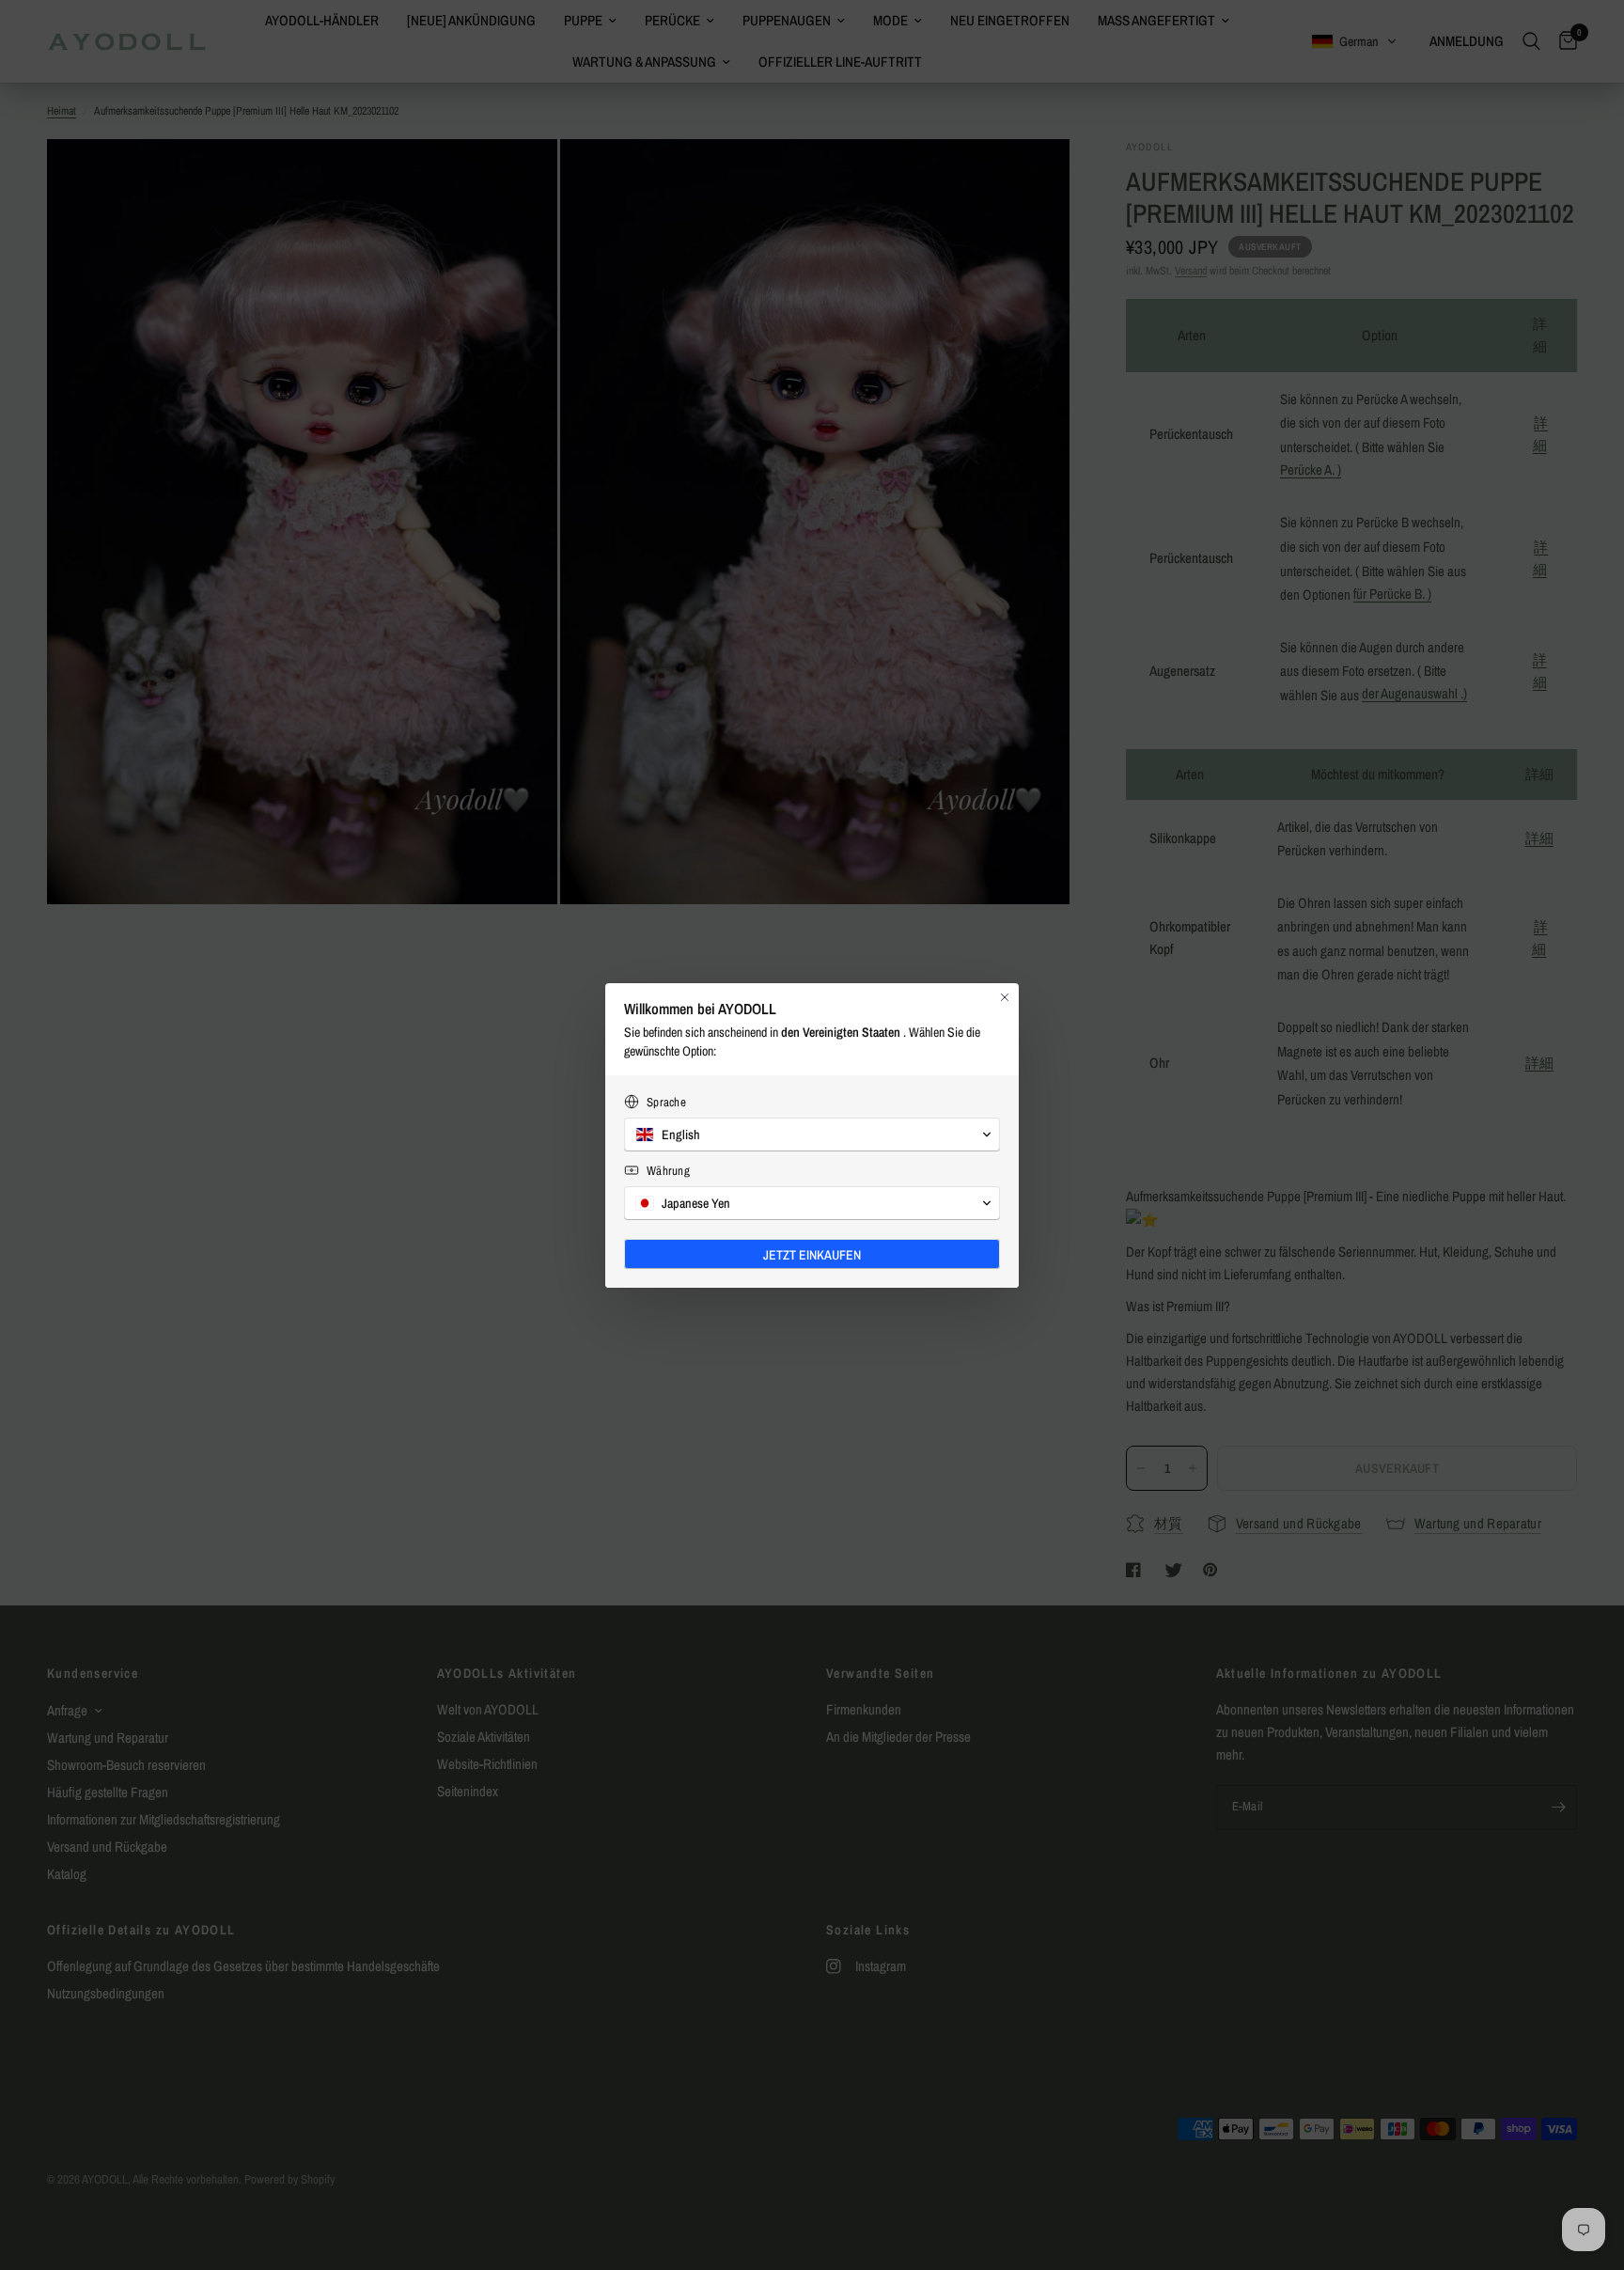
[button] (812, 1135)
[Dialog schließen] (1005, 997)
